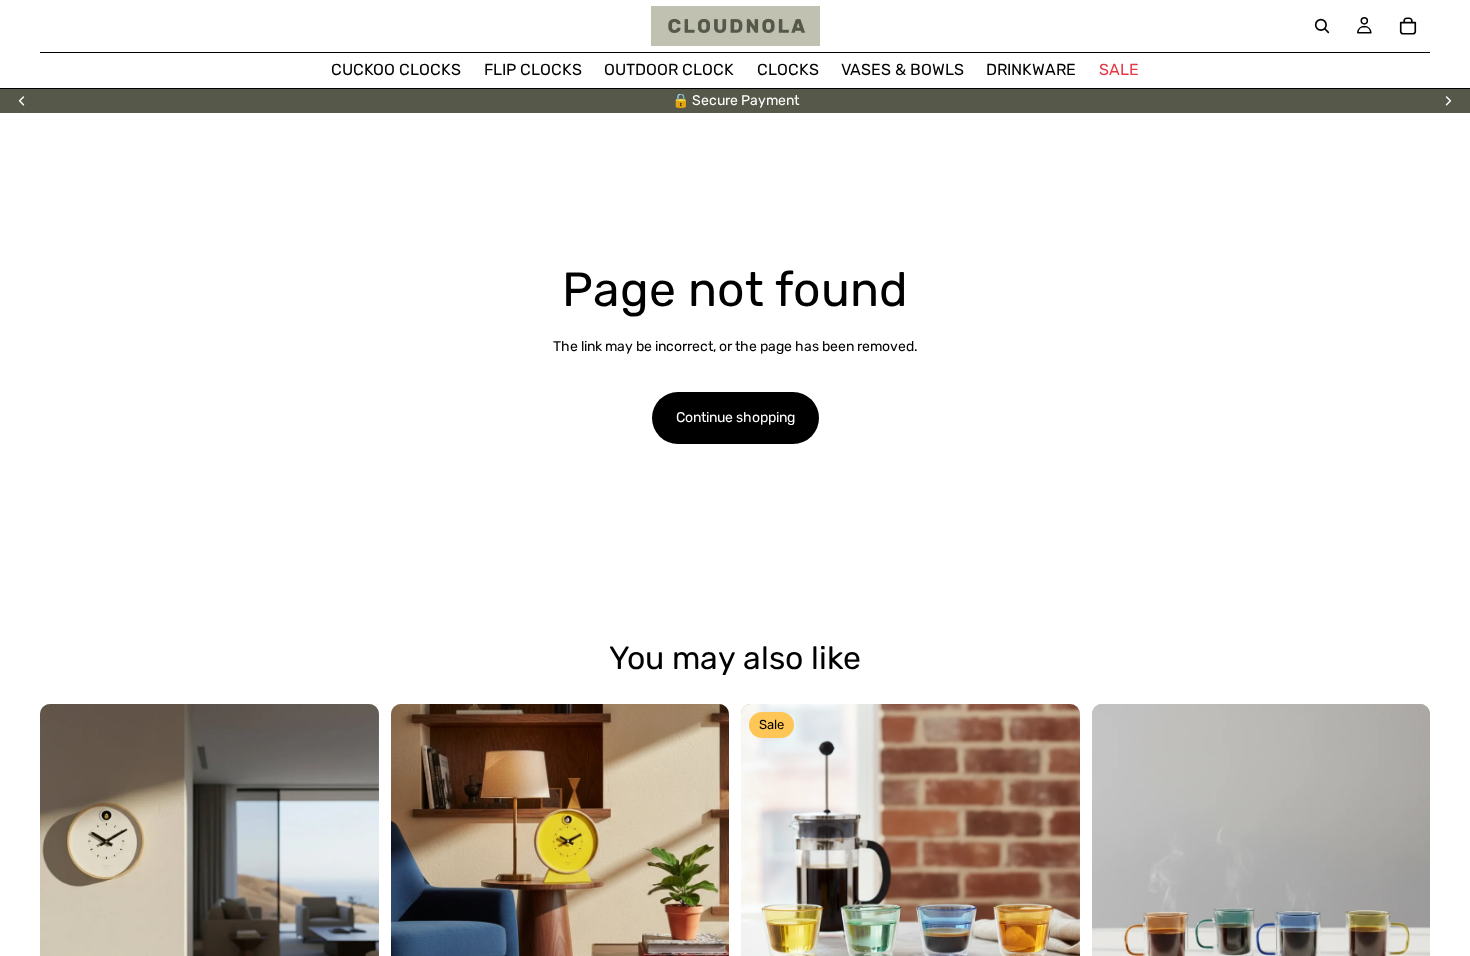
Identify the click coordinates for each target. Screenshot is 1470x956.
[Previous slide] (22, 101)
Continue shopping (735, 417)
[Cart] (1408, 26)
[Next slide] (1448, 101)
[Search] (1322, 26)
